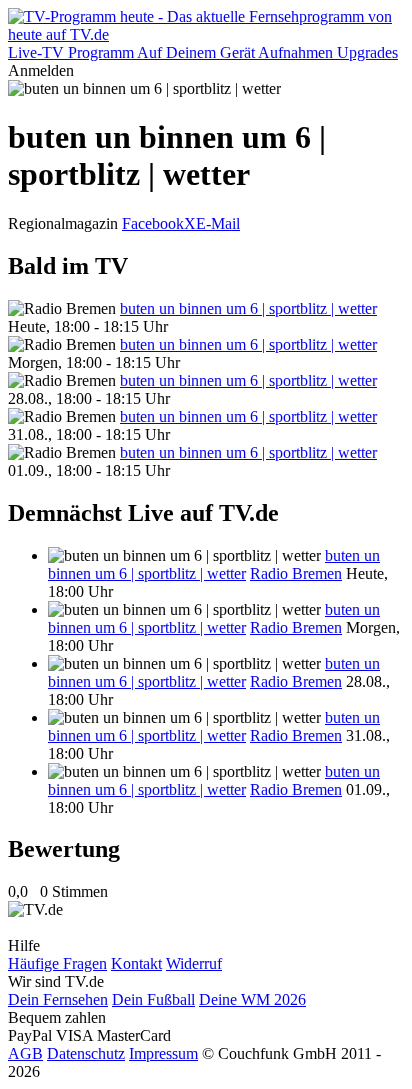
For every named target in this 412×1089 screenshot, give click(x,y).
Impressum (163, 1053)
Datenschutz (86, 1053)
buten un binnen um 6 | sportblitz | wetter (248, 308)
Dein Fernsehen (58, 999)
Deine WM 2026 (252, 999)
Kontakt (136, 963)
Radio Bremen (296, 573)
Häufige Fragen (57, 963)
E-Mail (218, 223)
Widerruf (194, 963)
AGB (25, 1053)
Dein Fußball (153, 999)
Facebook (153, 223)
